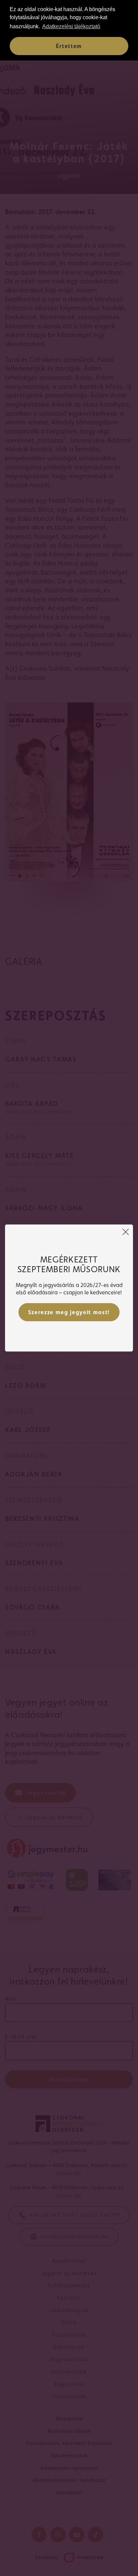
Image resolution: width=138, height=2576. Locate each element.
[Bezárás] (126, 1232)
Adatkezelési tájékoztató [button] (71, 26)
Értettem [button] (69, 46)
